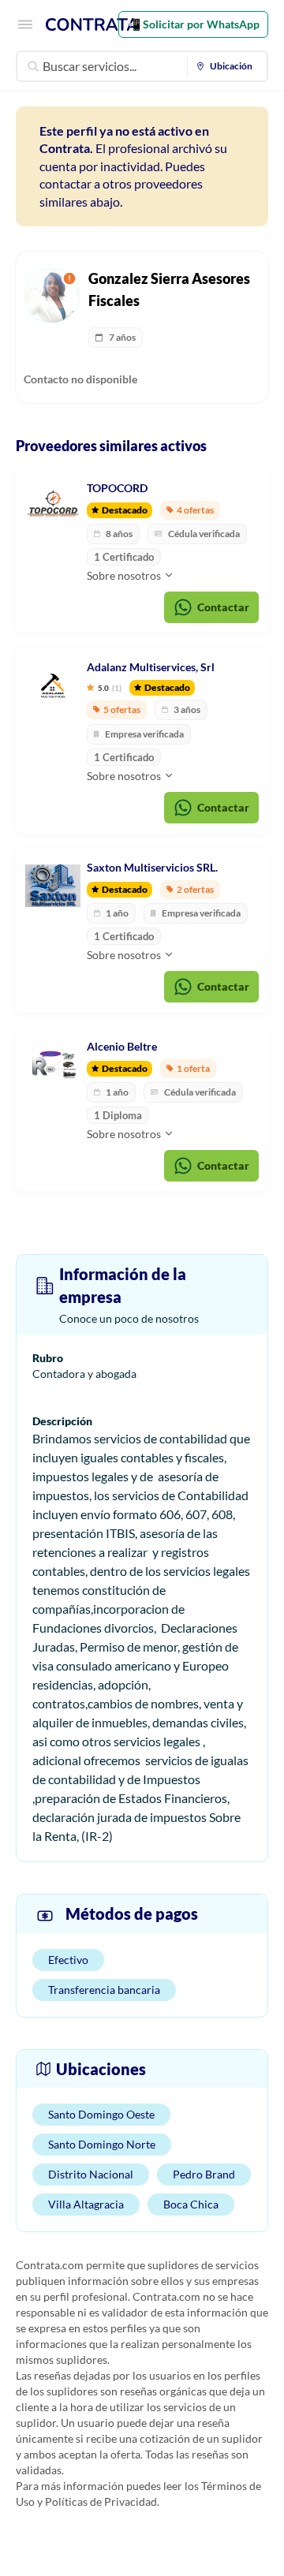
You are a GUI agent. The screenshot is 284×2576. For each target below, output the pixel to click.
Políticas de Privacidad (101, 2501)
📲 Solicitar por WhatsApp (193, 24)
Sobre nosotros (125, 575)
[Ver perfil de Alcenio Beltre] (53, 1065)
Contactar (223, 607)
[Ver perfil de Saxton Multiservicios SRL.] (53, 886)
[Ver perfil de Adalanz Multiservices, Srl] (53, 685)
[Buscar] (33, 66)
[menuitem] (228, 66)
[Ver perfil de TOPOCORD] (53, 506)
